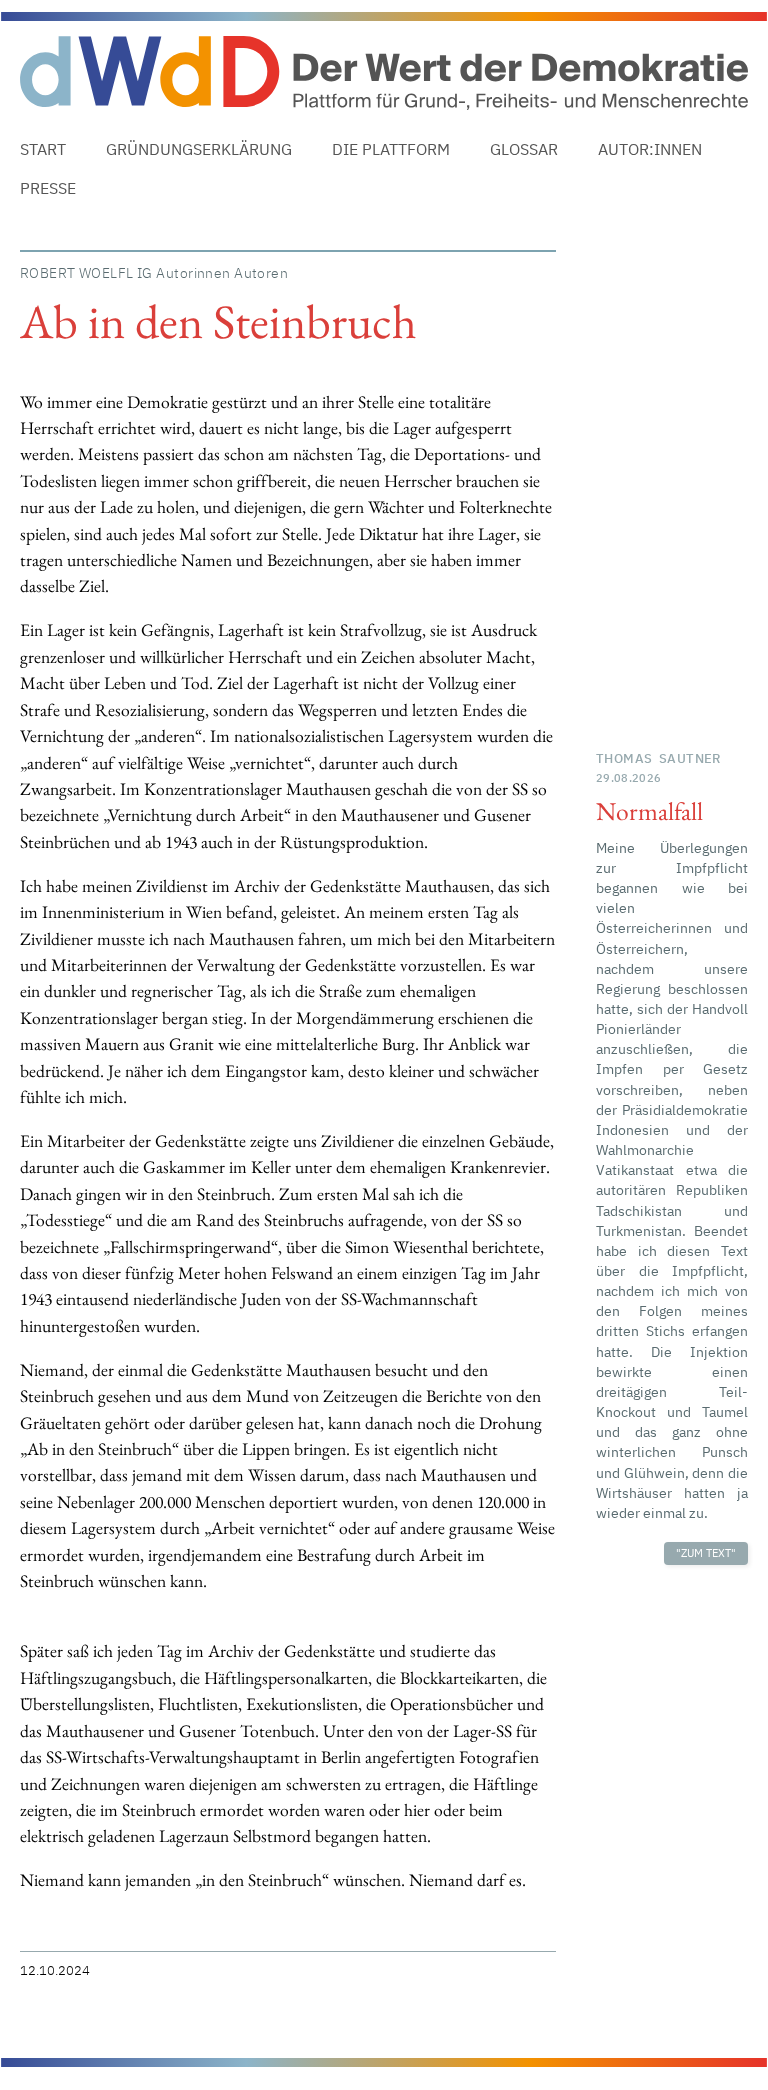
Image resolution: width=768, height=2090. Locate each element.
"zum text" (706, 1553)
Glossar (524, 149)
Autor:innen (650, 149)
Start (43, 149)
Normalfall (649, 811)
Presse (48, 188)
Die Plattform (391, 149)
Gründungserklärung (199, 149)
